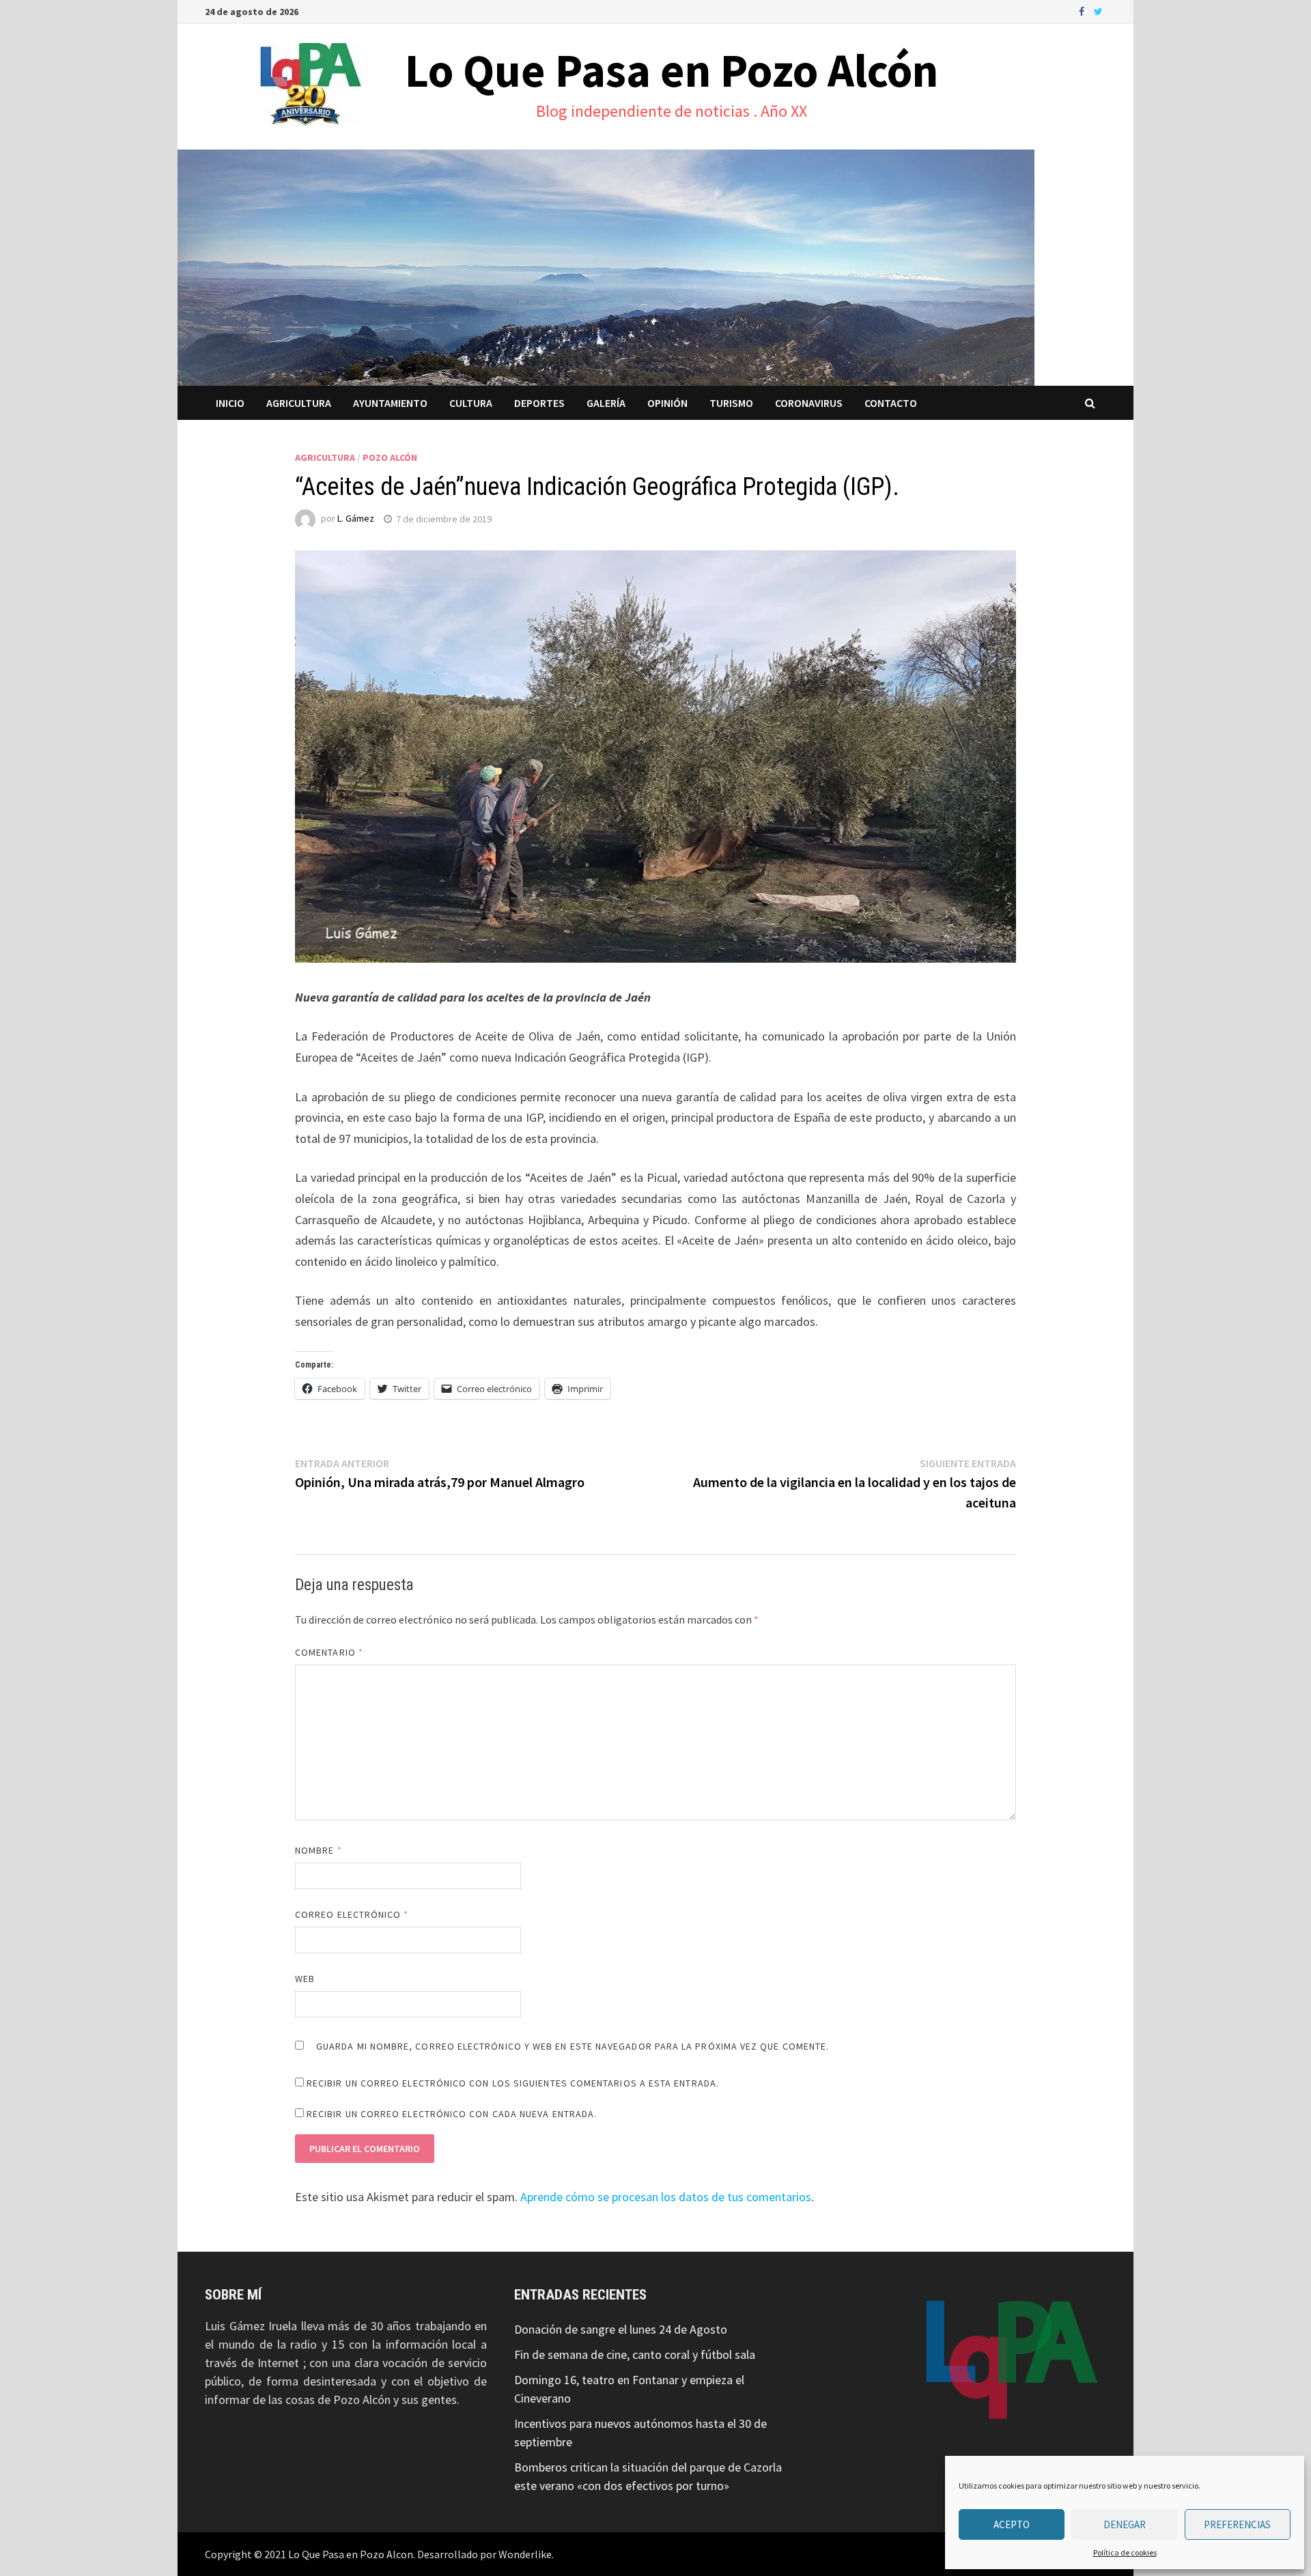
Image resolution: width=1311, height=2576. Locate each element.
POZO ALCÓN (390, 457)
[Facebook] (1083, 11)
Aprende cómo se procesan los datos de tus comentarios (666, 2197)
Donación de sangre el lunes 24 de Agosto (621, 2329)
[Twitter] (1098, 11)
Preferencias (1237, 2524)
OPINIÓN (667, 403)
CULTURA (471, 403)
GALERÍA (606, 403)
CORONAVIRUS (809, 403)
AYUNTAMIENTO (390, 403)
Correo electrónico (352, 1914)
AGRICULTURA (299, 403)
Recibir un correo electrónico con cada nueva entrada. (452, 2114)
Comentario (329, 1652)
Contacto (891, 403)
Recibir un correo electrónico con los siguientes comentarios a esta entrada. (513, 2083)
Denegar (1125, 2524)
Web (305, 1979)
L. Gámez (356, 519)
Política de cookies (1125, 2552)
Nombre (319, 1850)
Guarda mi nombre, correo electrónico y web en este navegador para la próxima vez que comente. (573, 2046)
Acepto (1012, 2524)
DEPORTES (539, 403)
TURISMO (731, 403)
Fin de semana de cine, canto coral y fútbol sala (635, 2354)
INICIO (230, 403)
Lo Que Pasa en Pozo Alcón (672, 70)
